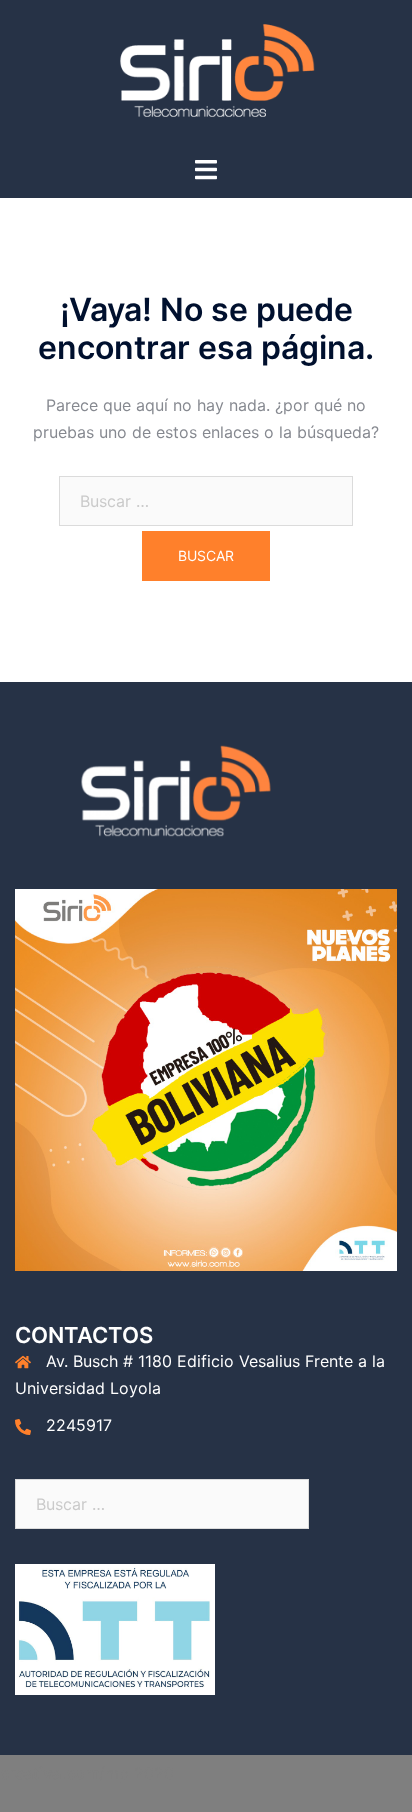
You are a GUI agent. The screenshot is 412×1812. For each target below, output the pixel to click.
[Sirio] (206, 76)
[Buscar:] (206, 501)
